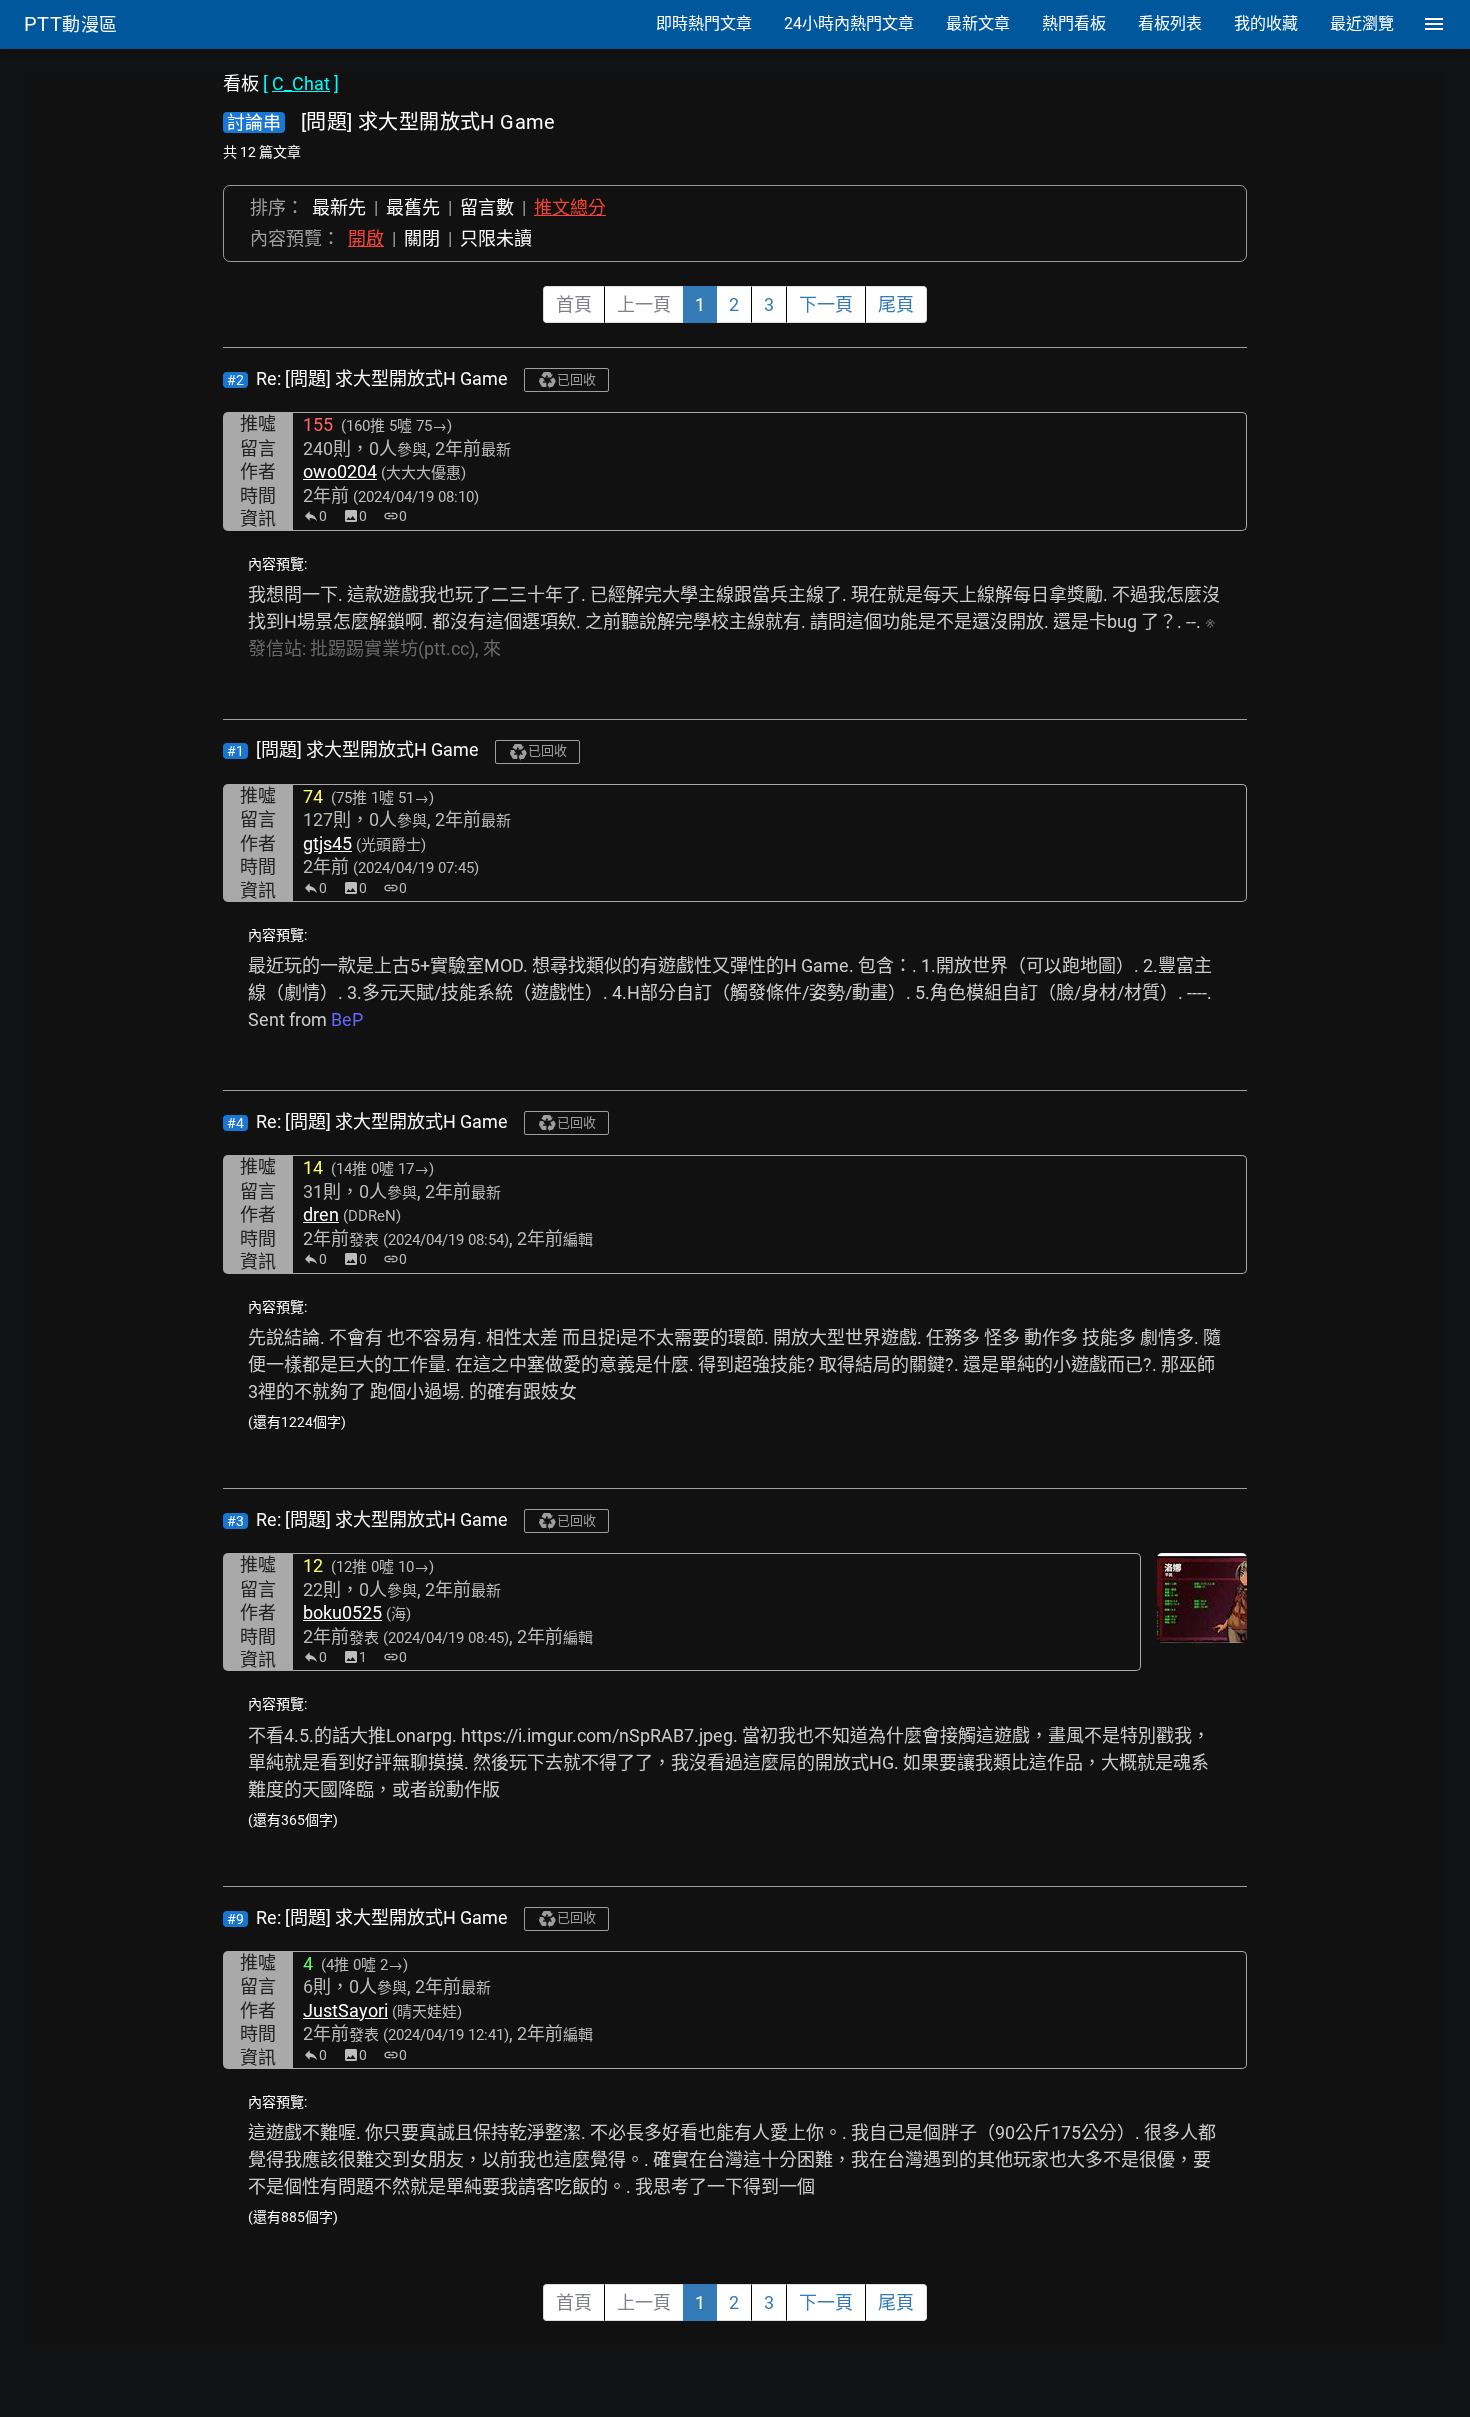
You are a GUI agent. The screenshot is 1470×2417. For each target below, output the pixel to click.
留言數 (487, 207)
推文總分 (570, 207)
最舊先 (413, 207)
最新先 (339, 207)
